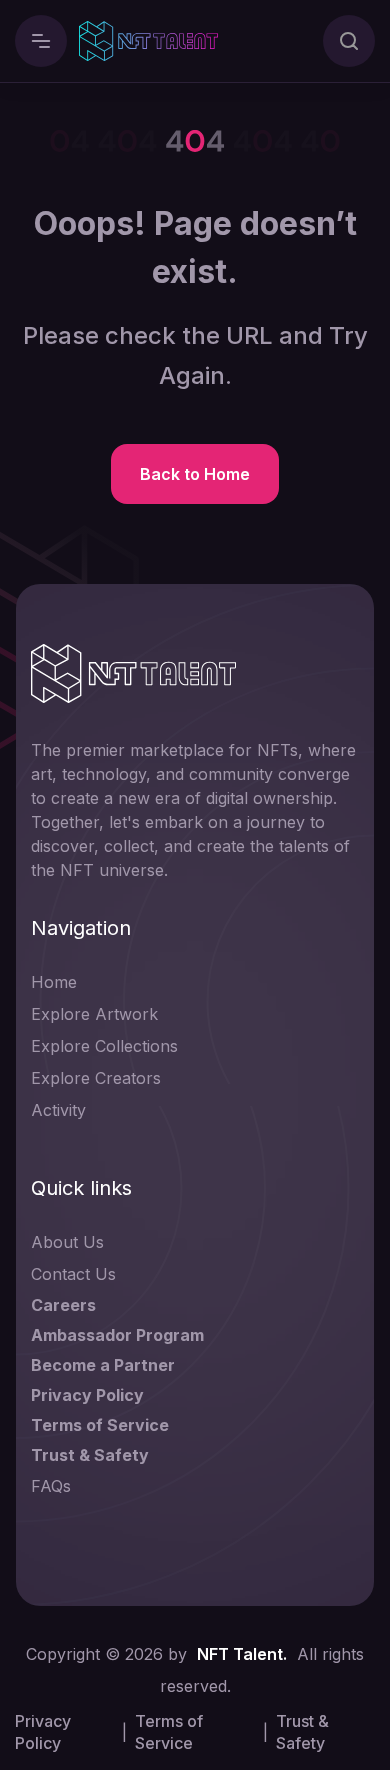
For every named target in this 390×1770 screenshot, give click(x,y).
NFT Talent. (242, 1654)
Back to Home (195, 474)
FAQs (51, 1486)
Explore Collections (104, 1046)
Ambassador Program (117, 1335)
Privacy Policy (87, 1395)
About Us (67, 1242)
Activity (58, 1110)
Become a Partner (103, 1365)
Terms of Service (100, 1425)
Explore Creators (96, 1078)
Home (54, 982)
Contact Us (73, 1274)
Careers (63, 1305)
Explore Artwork (94, 1014)
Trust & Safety (90, 1455)
